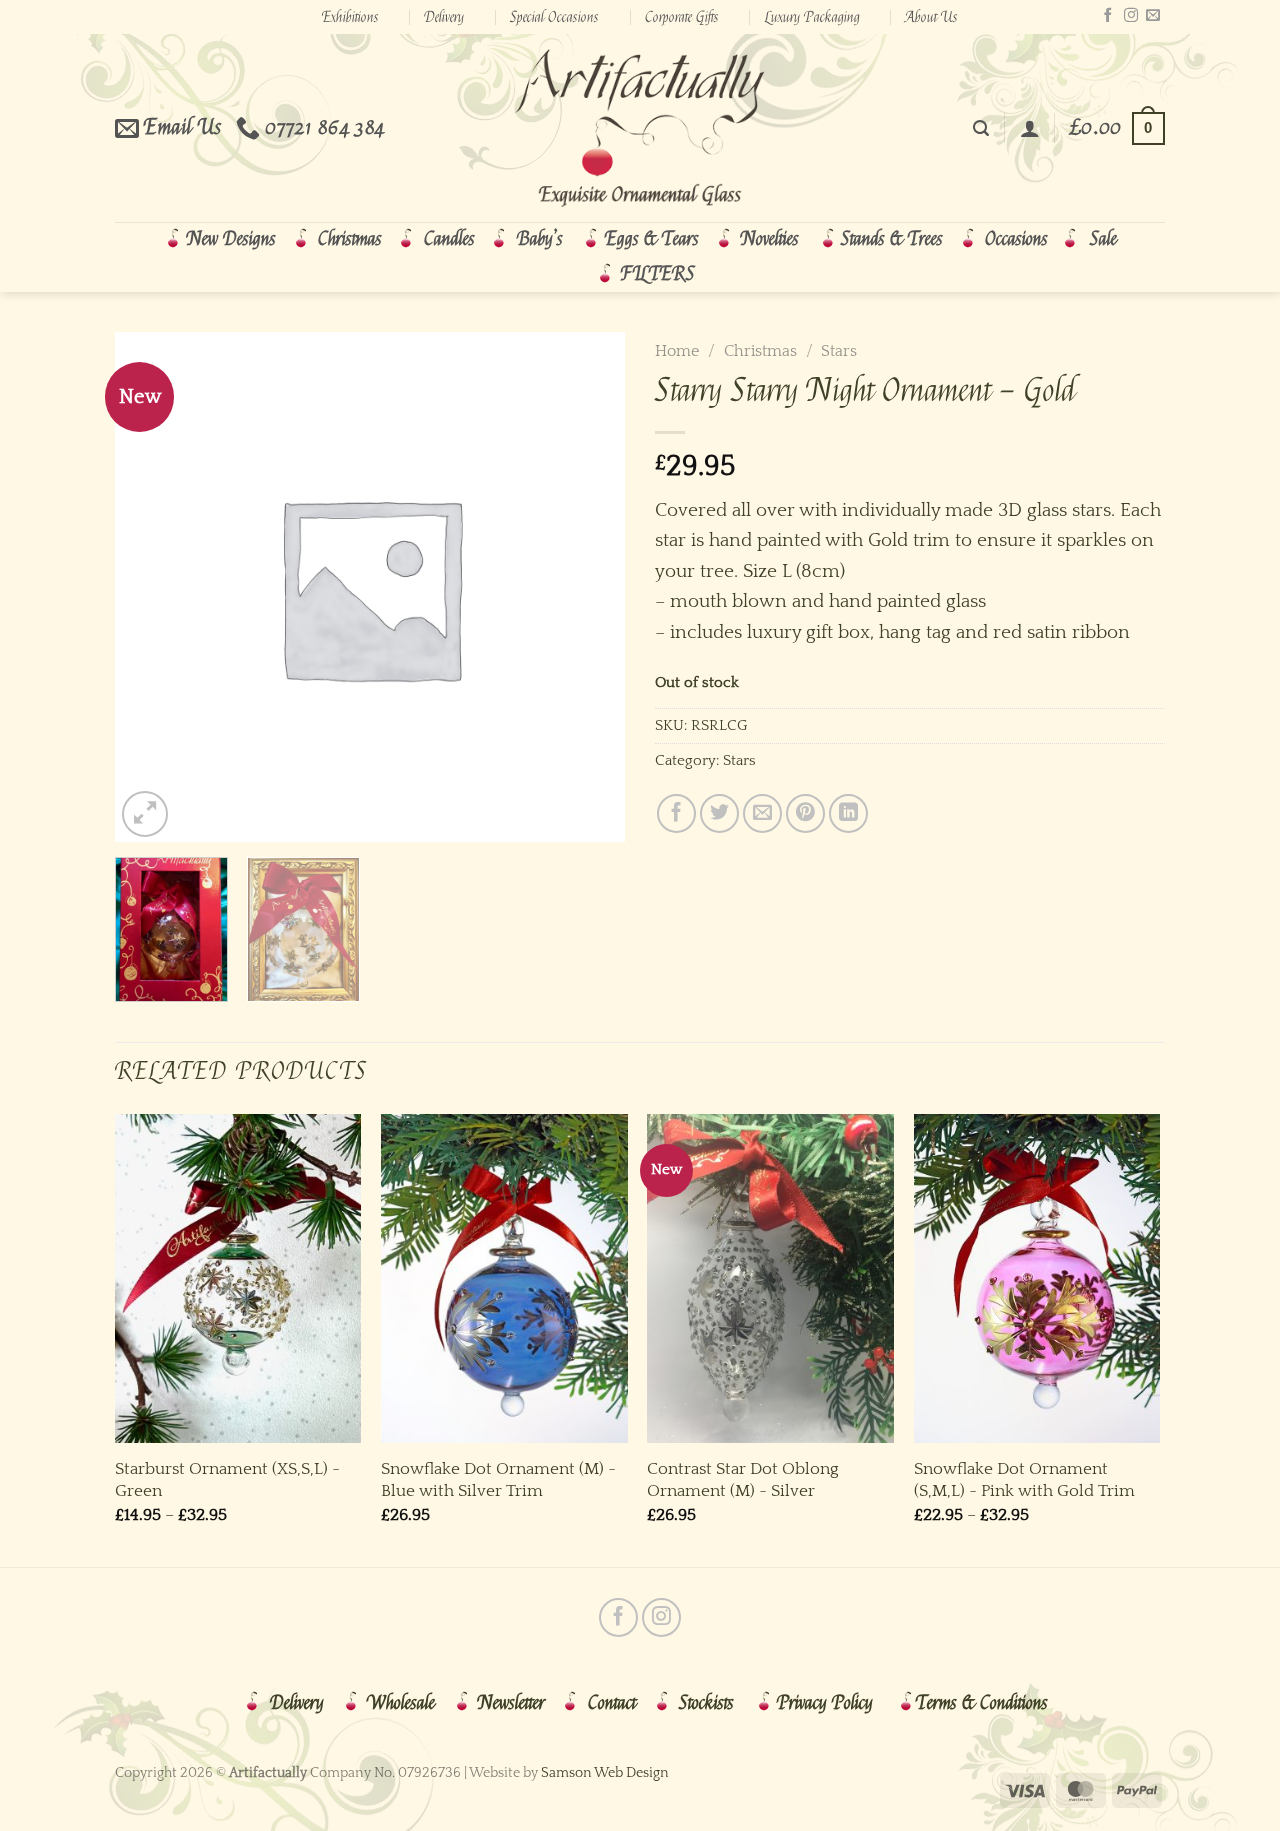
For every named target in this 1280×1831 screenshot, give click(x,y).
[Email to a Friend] (762, 813)
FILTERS (658, 274)
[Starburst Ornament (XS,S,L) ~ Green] (238, 1278)
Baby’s (540, 239)
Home (677, 351)
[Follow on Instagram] (1131, 16)
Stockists (706, 1703)
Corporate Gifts (682, 17)
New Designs (231, 239)
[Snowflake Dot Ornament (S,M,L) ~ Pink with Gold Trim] (1037, 1278)
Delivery (444, 17)
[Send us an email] (1153, 16)
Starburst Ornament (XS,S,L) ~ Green (227, 1479)
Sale (1103, 239)
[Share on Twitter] (719, 813)
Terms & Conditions (982, 1703)
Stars (839, 351)
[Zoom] (145, 814)
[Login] (1030, 128)
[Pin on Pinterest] (805, 813)
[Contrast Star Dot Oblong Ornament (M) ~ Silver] (770, 1278)
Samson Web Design (605, 1773)
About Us (931, 17)
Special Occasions (554, 17)
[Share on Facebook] (676, 813)
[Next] (1159, 1338)
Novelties (770, 239)
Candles (449, 239)
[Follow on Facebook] (1108, 16)
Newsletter (511, 1703)
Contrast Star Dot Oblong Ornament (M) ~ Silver (743, 1479)
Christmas (350, 239)
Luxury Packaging (812, 17)
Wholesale (401, 1703)
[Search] (981, 128)
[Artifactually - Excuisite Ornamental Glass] (640, 128)
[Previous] (116, 1338)
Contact (612, 1703)
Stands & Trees (892, 239)
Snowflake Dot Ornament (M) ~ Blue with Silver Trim (498, 1479)
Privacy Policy (825, 1703)
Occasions (1016, 239)
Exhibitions (350, 17)
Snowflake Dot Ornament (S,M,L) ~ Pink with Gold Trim (1024, 1479)
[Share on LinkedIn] (848, 813)
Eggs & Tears (652, 239)
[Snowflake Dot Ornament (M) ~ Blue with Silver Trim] (504, 1278)
